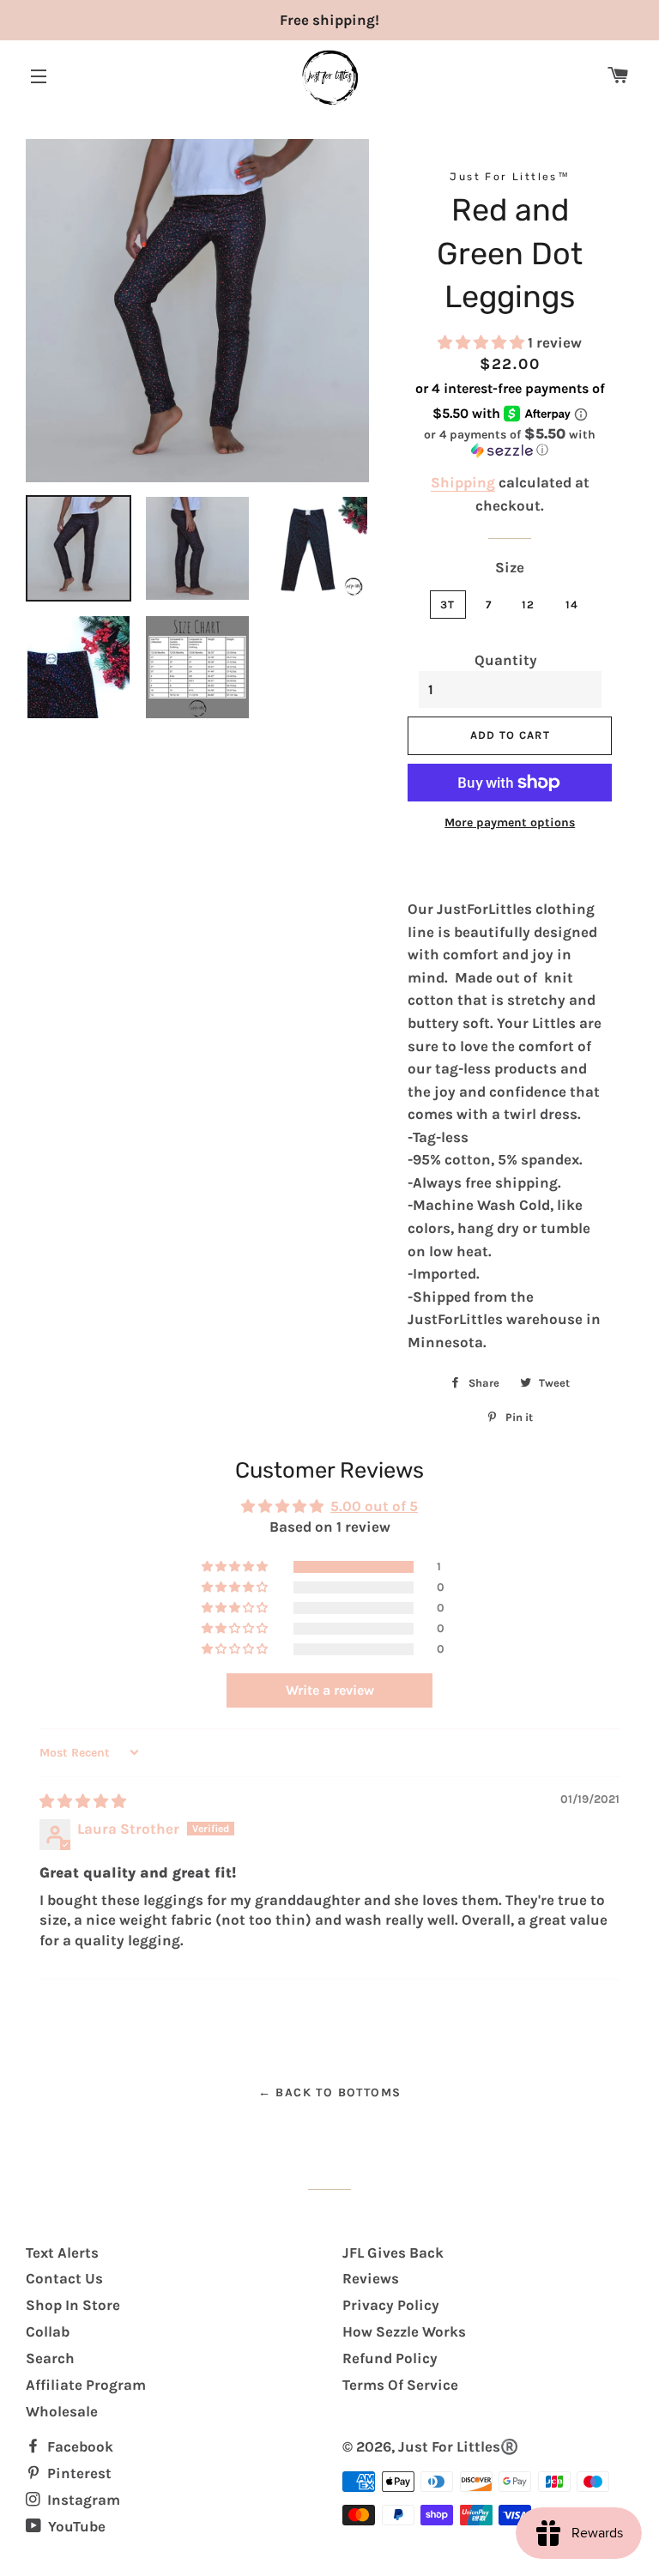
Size (510, 567)
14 (572, 605)
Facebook (79, 2446)
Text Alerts (62, 2252)
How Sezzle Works (404, 2331)
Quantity (506, 660)
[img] (83, 1801)
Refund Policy (390, 2358)
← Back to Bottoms (330, 2092)
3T (448, 605)
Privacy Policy (391, 2305)
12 (529, 605)
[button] (483, 342)
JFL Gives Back (393, 2252)
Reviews (371, 2278)
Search (50, 2358)
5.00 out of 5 (374, 1506)
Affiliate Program (86, 2385)
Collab (48, 2331)
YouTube (75, 2526)
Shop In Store (73, 2305)
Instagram (82, 2500)
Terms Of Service (400, 2385)
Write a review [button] (330, 1690)
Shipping (463, 482)
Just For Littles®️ (458, 2446)
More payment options (510, 822)
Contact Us (64, 2278)
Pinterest (78, 2473)
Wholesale (62, 2411)
